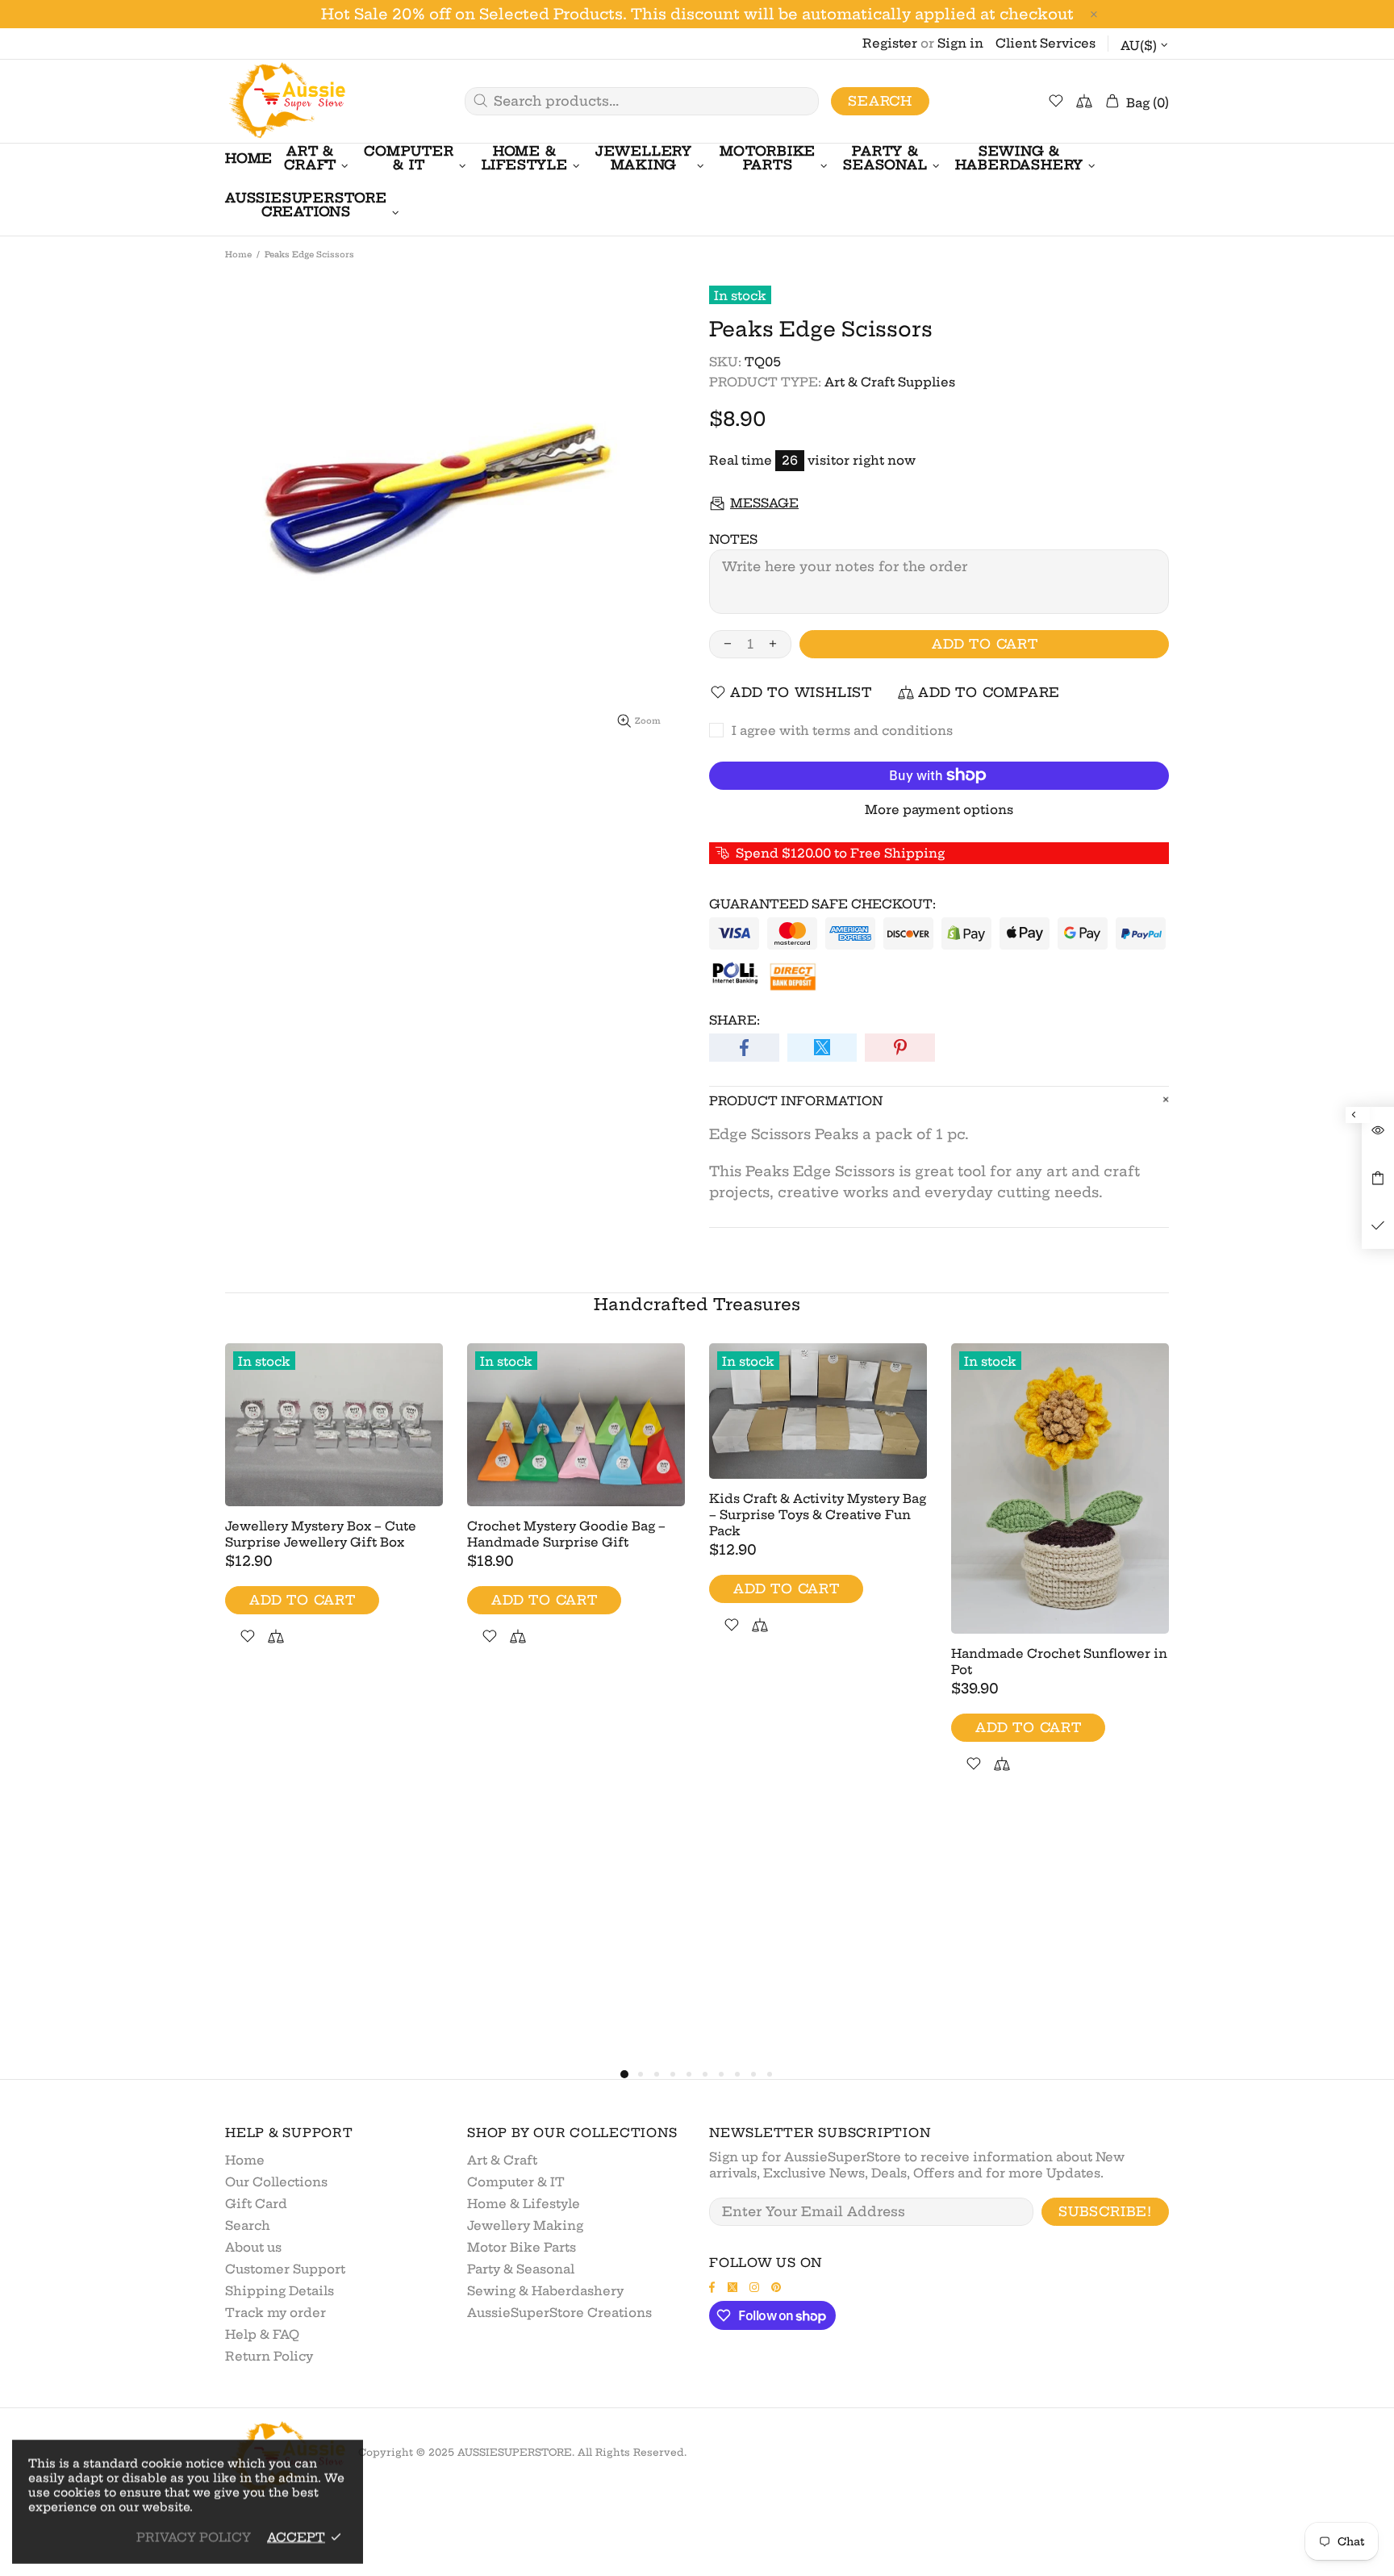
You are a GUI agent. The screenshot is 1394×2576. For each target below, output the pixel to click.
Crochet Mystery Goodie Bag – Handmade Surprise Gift (566, 1534)
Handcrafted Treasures (697, 1304)
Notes (733, 539)
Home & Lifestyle (524, 2204)
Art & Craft (502, 2160)
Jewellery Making (525, 2225)
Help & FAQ (262, 2334)
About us (253, 2247)
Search (880, 101)
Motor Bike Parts (522, 2247)
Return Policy (269, 2356)
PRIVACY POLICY (194, 2537)
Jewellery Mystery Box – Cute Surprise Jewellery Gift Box (321, 1534)
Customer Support (285, 2269)
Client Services (1045, 43)
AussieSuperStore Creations (559, 2313)
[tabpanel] (334, 1513)
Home (238, 255)
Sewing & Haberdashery (545, 2291)
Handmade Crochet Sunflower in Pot (1059, 1662)
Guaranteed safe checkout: (822, 904)
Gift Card (256, 2204)
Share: (735, 1020)
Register (890, 43)
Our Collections (276, 2182)
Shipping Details (280, 2291)
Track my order (275, 2313)
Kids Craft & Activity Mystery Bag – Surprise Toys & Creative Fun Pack (818, 1515)
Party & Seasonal (521, 2269)
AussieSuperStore (286, 101)
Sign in (960, 43)
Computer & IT (516, 2182)
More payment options (939, 810)
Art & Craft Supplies (890, 382)
